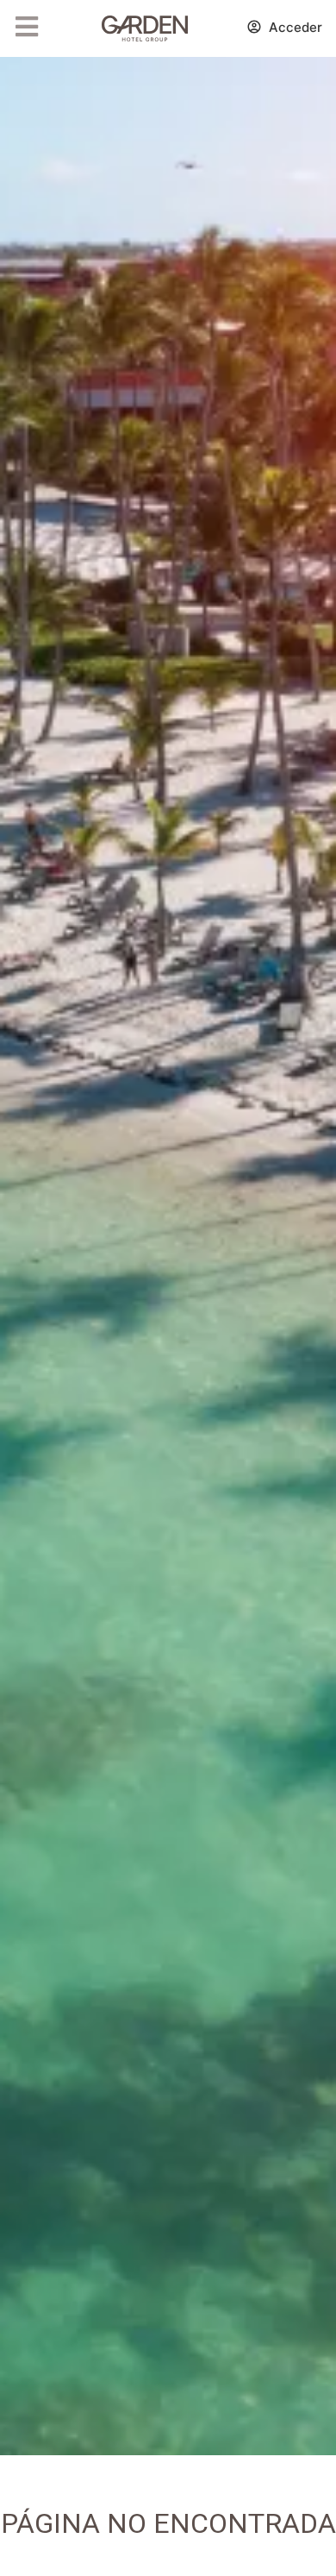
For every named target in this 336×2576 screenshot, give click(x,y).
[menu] (27, 27)
